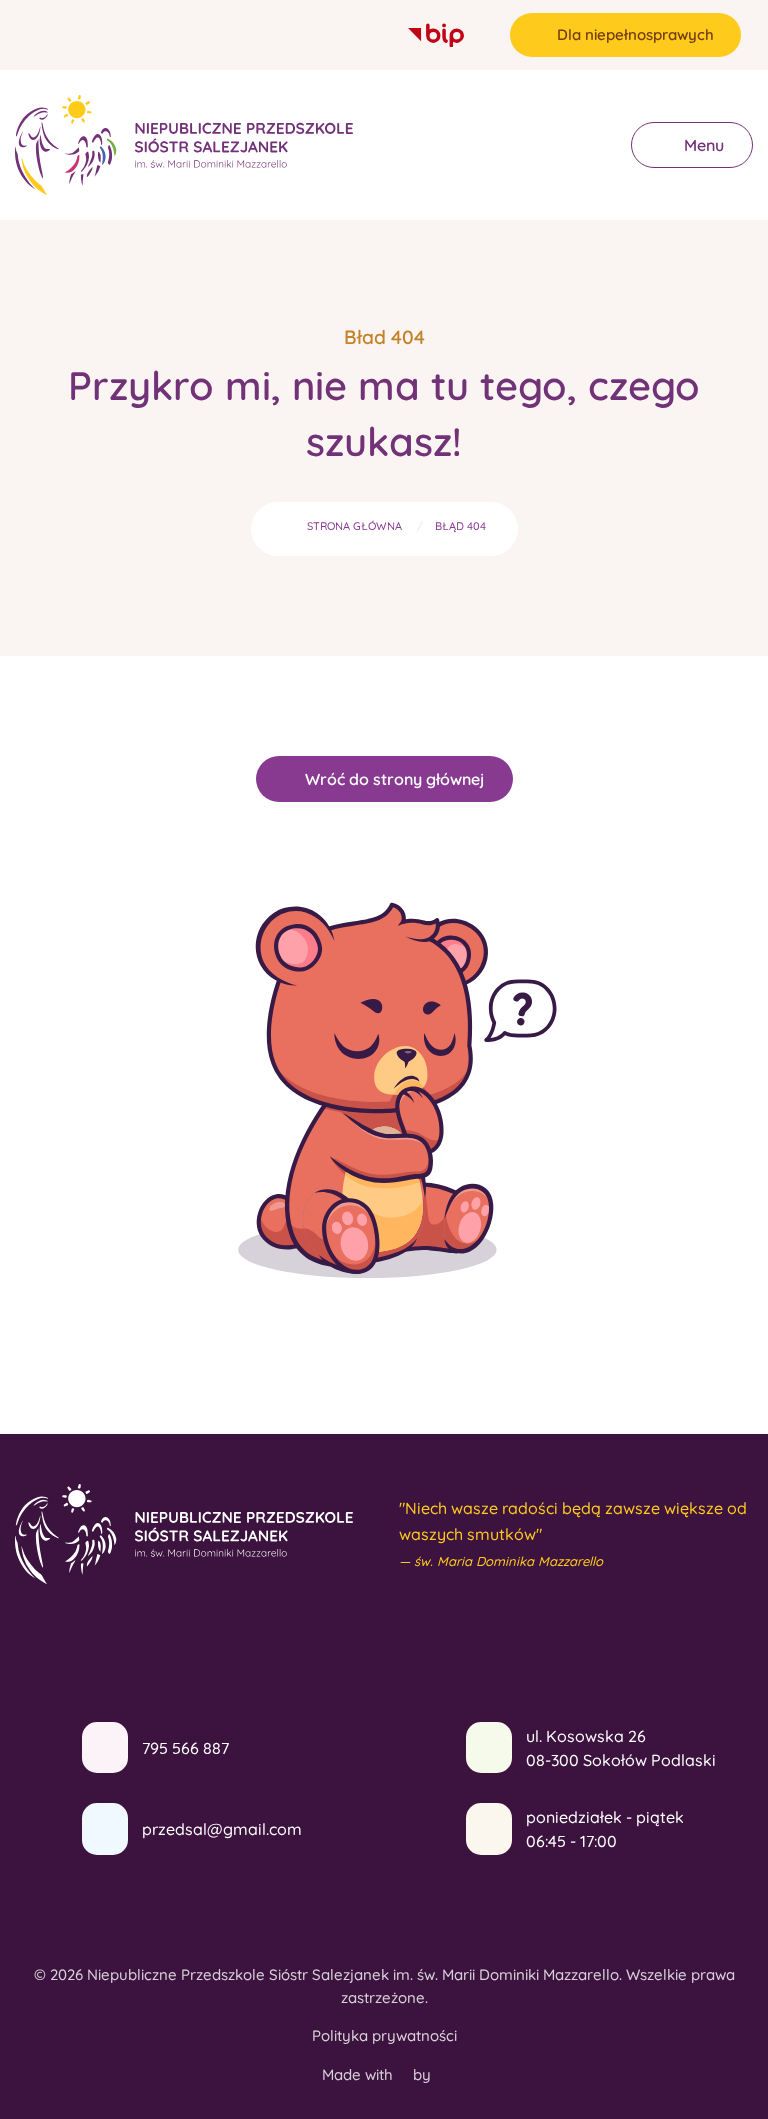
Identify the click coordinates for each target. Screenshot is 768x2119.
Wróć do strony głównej (394, 779)
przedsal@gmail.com (222, 1829)
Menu (702, 145)
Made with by (378, 2074)
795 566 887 (185, 1748)
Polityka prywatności (384, 2035)
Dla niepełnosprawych (635, 34)
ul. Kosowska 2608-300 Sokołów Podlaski (621, 1748)
